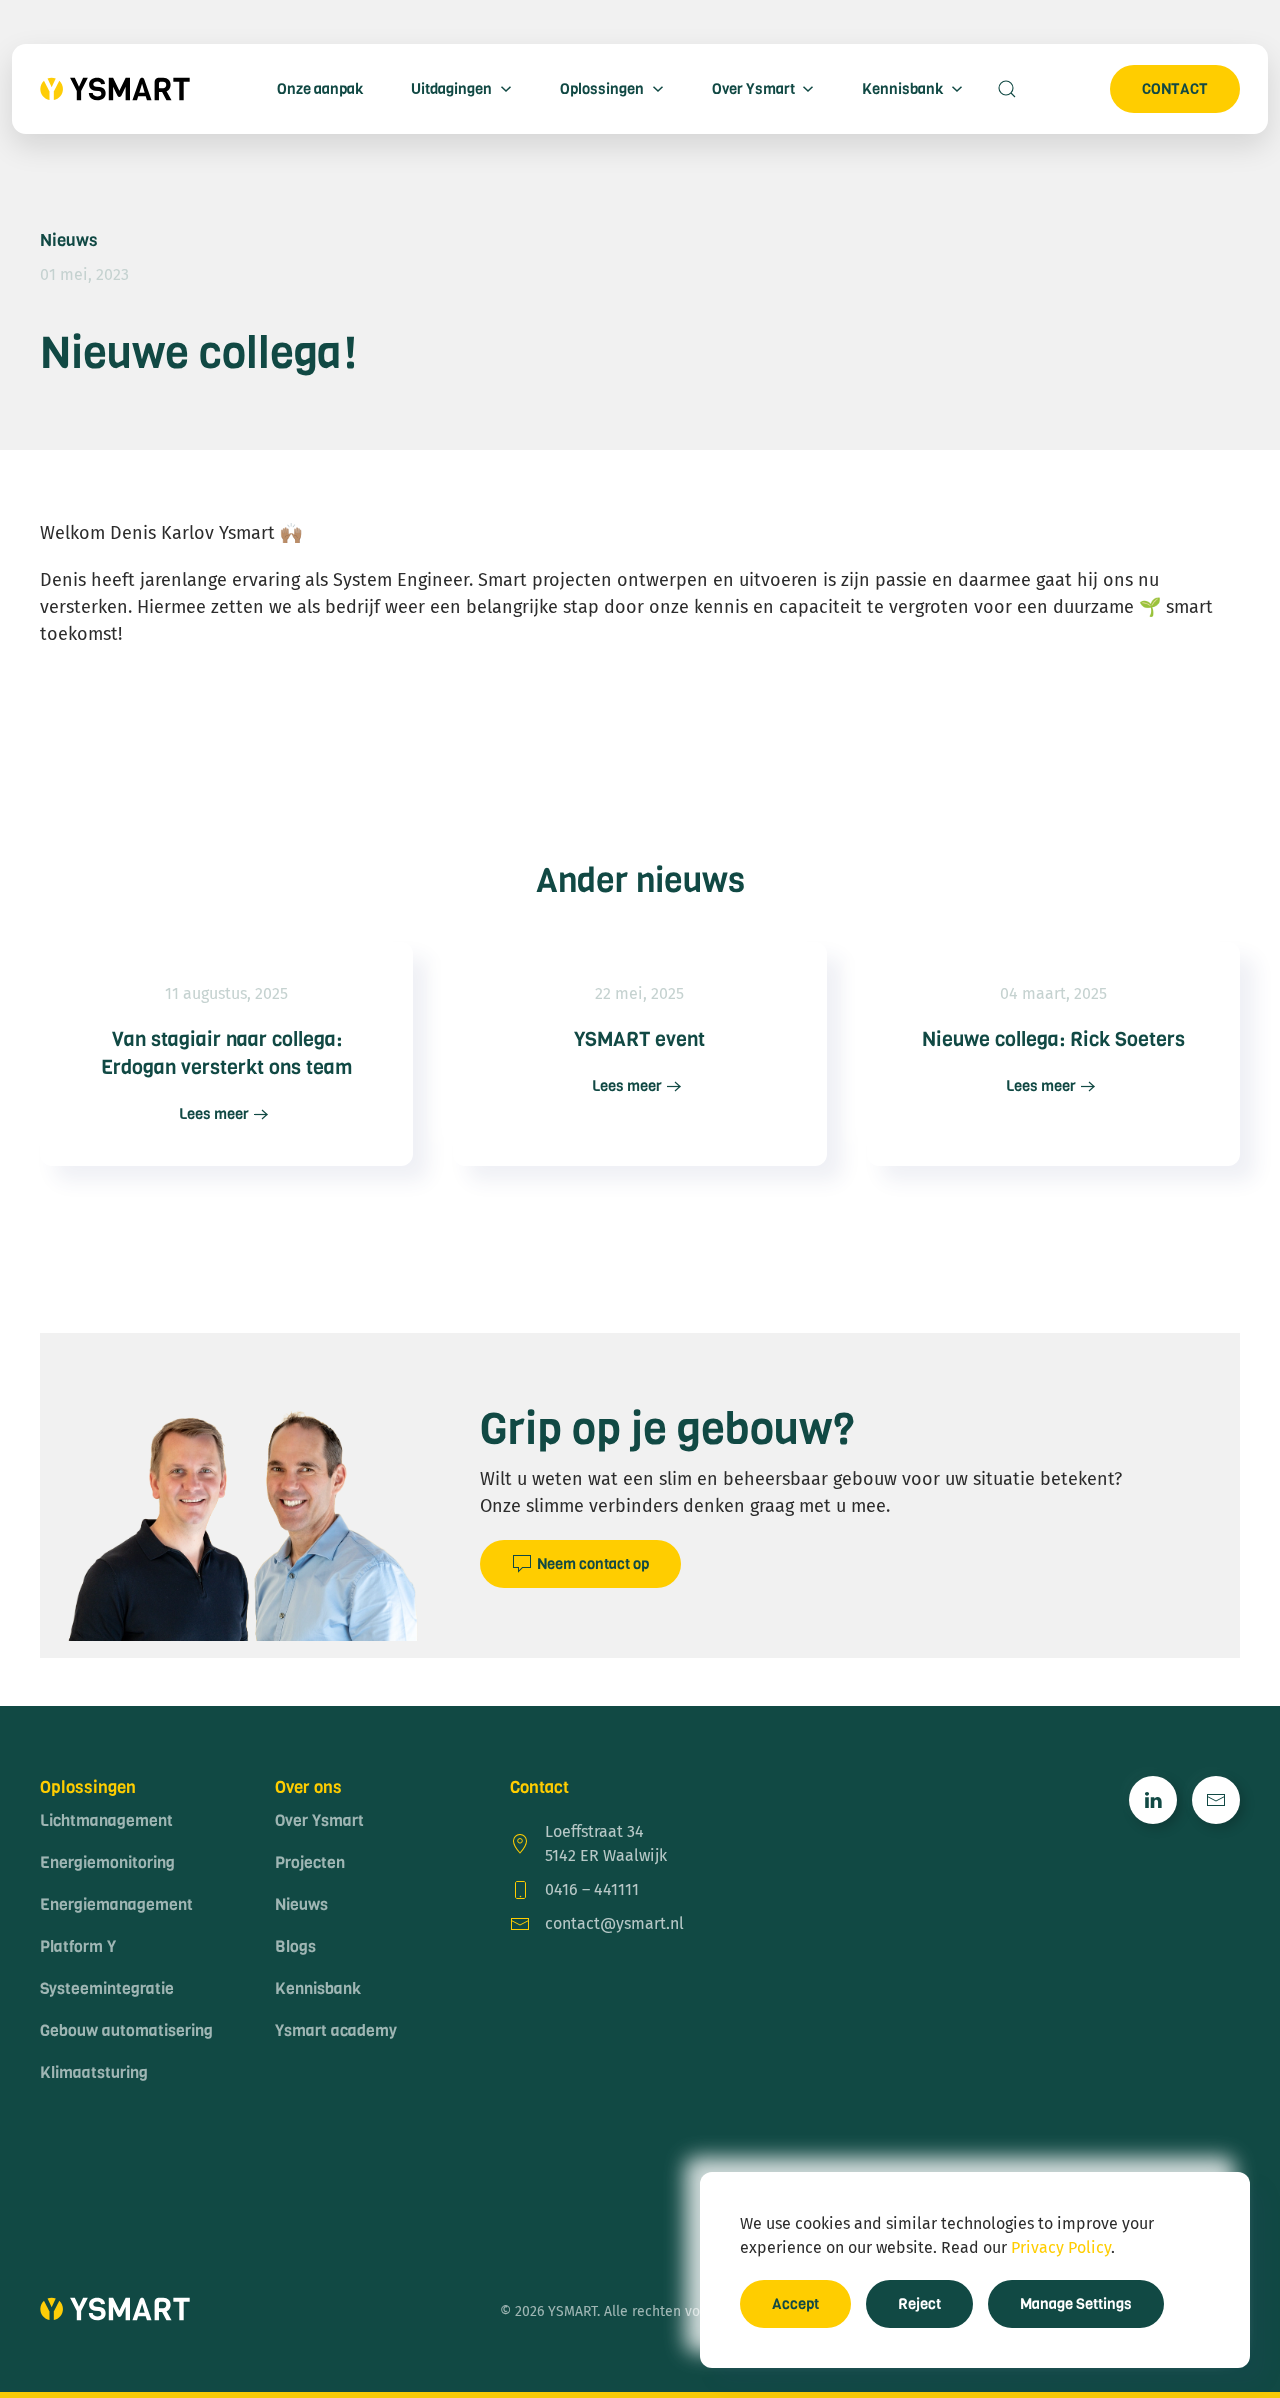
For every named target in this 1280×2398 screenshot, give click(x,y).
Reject (919, 2304)
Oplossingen (88, 1787)
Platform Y (78, 1946)
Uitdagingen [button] (451, 89)
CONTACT (1175, 89)
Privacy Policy (1061, 2247)
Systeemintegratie (107, 1988)
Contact (539, 1787)
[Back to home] (115, 89)
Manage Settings (1076, 2304)
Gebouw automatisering (126, 2030)
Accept (795, 2304)
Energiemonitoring (107, 1862)
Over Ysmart (319, 1820)
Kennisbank (318, 1988)
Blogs (295, 1946)
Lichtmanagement (106, 1820)
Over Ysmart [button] (753, 89)
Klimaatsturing (94, 2072)
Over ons (308, 1787)
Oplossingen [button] (602, 89)
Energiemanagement (116, 1904)
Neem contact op (593, 1564)
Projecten (310, 1862)
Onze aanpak (320, 89)
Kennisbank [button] (902, 89)
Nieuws (69, 240)
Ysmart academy (336, 2030)
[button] (1007, 89)
